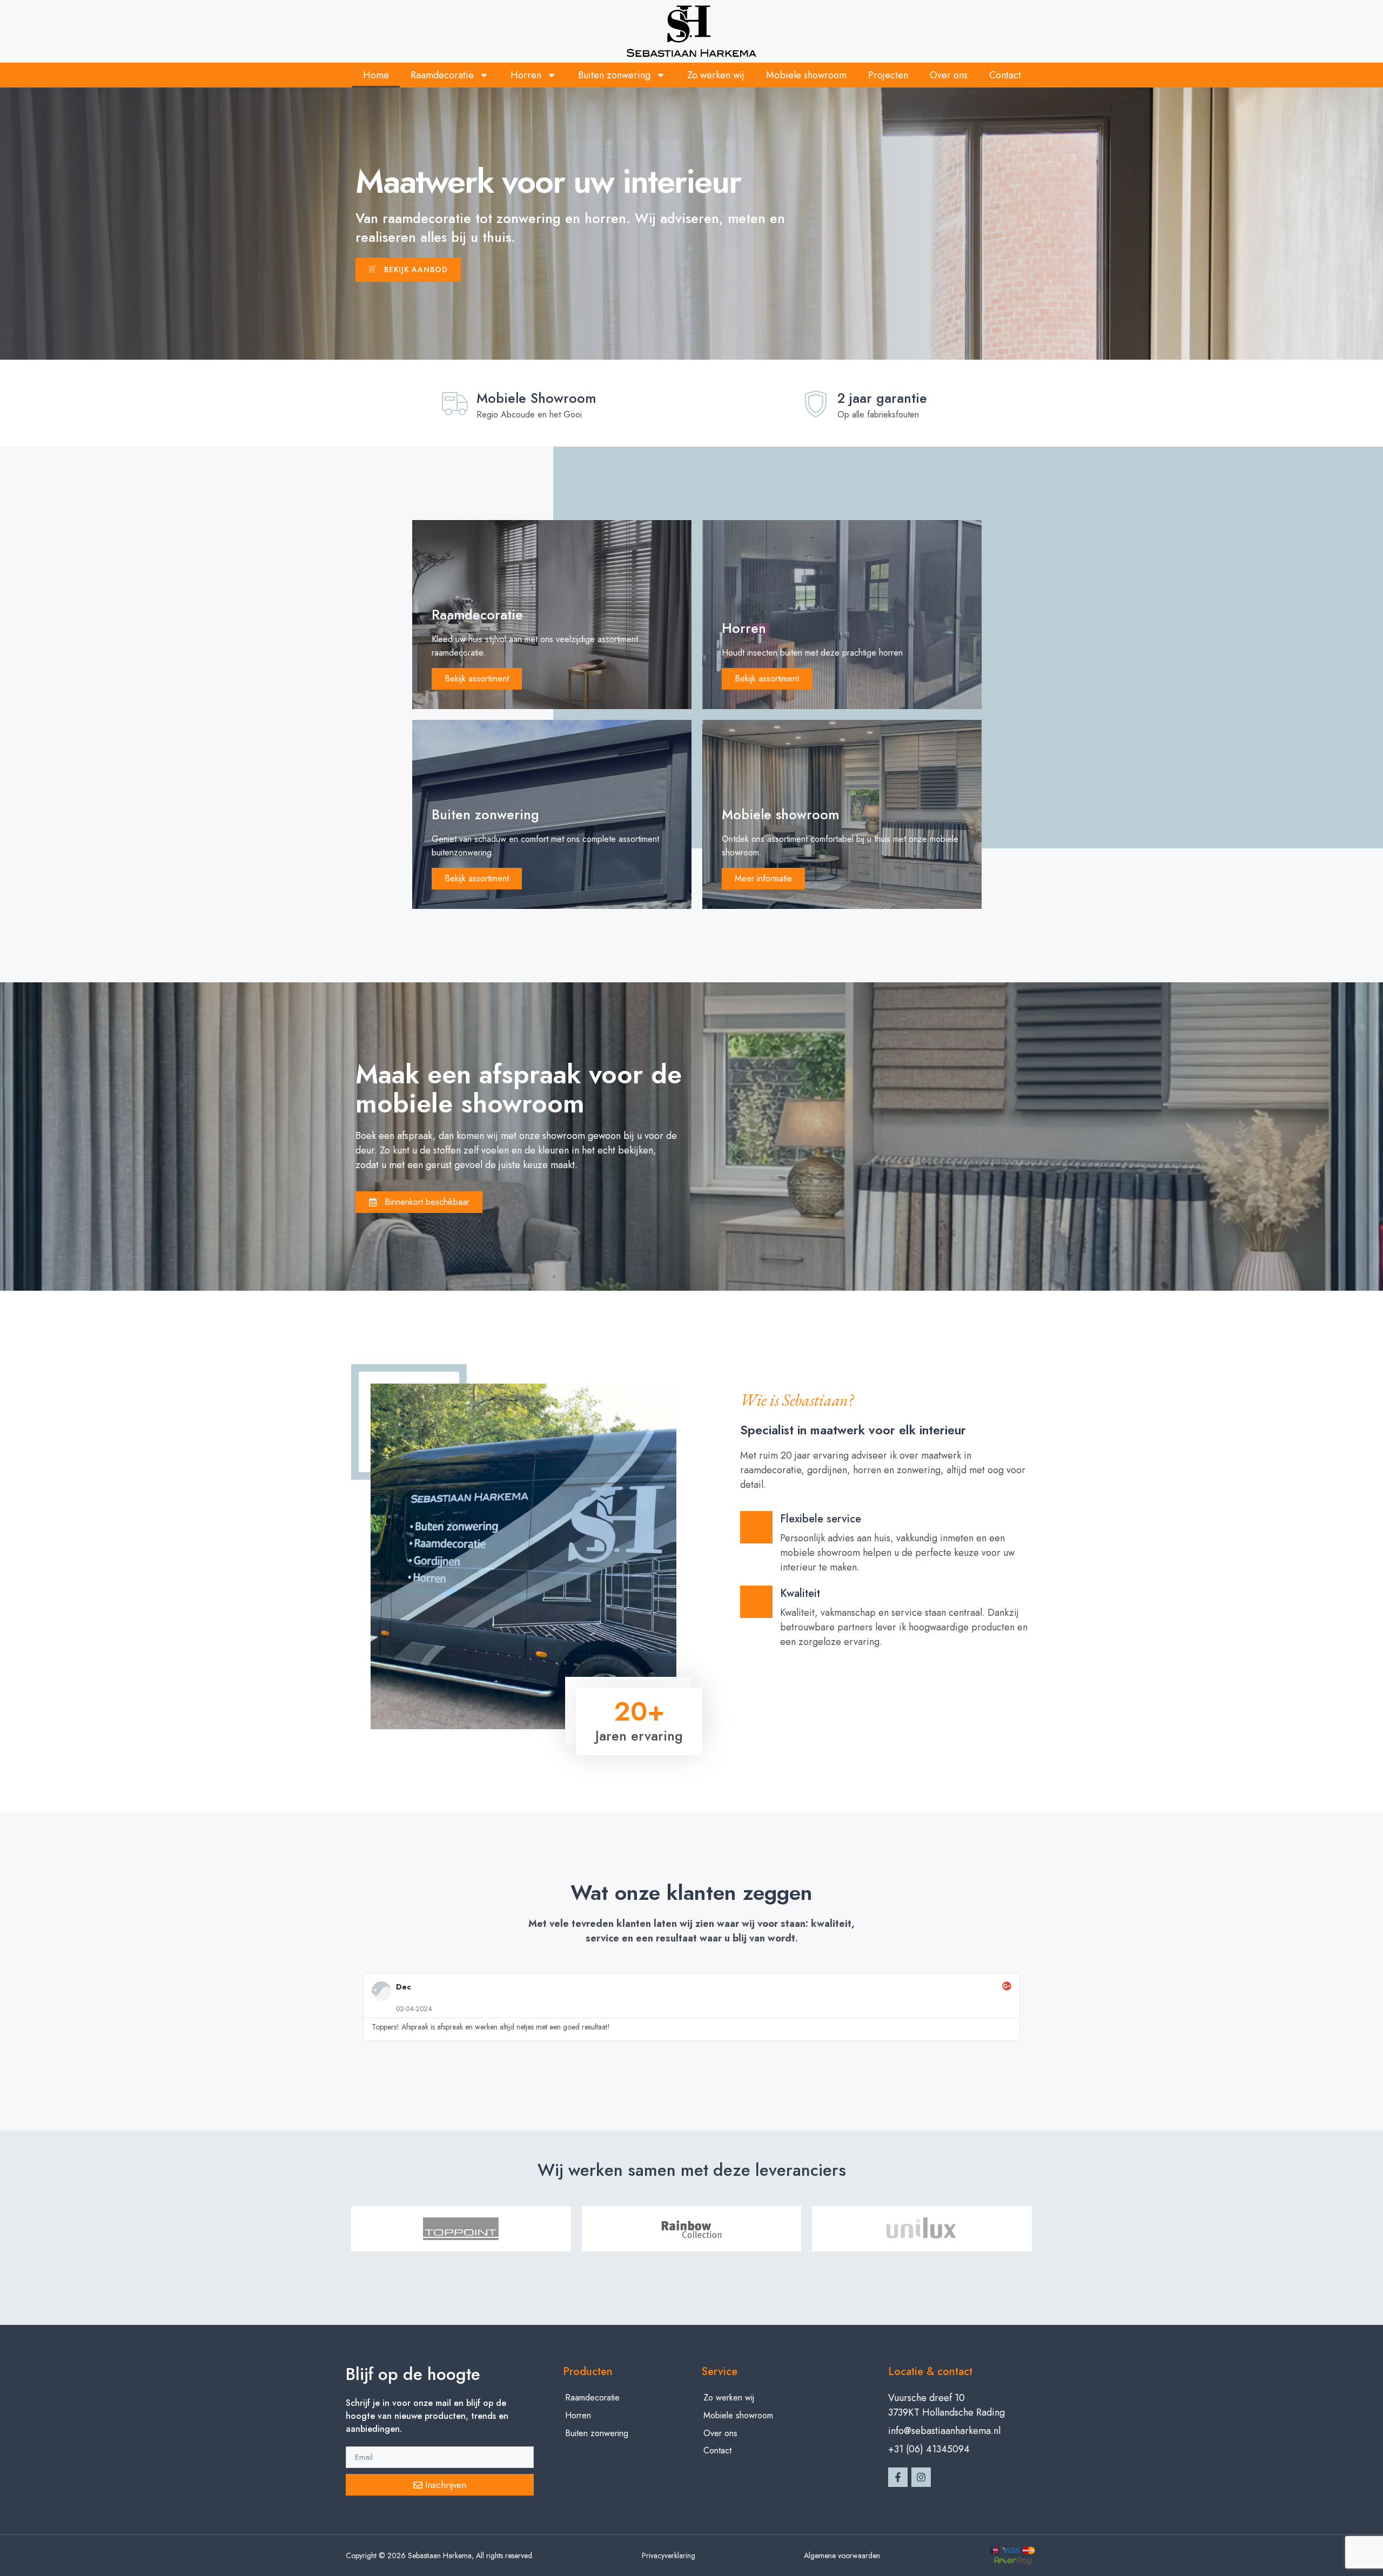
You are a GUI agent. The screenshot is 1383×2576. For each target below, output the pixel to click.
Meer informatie (763, 878)
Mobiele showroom (806, 75)
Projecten (888, 75)
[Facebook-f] (898, 2477)
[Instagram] (921, 2477)
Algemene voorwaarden (842, 2555)
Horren (526, 75)
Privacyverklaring (669, 2555)
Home (376, 75)
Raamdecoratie (442, 75)
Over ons (949, 75)
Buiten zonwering (614, 75)
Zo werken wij (716, 75)
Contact (1005, 75)
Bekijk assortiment (477, 679)
